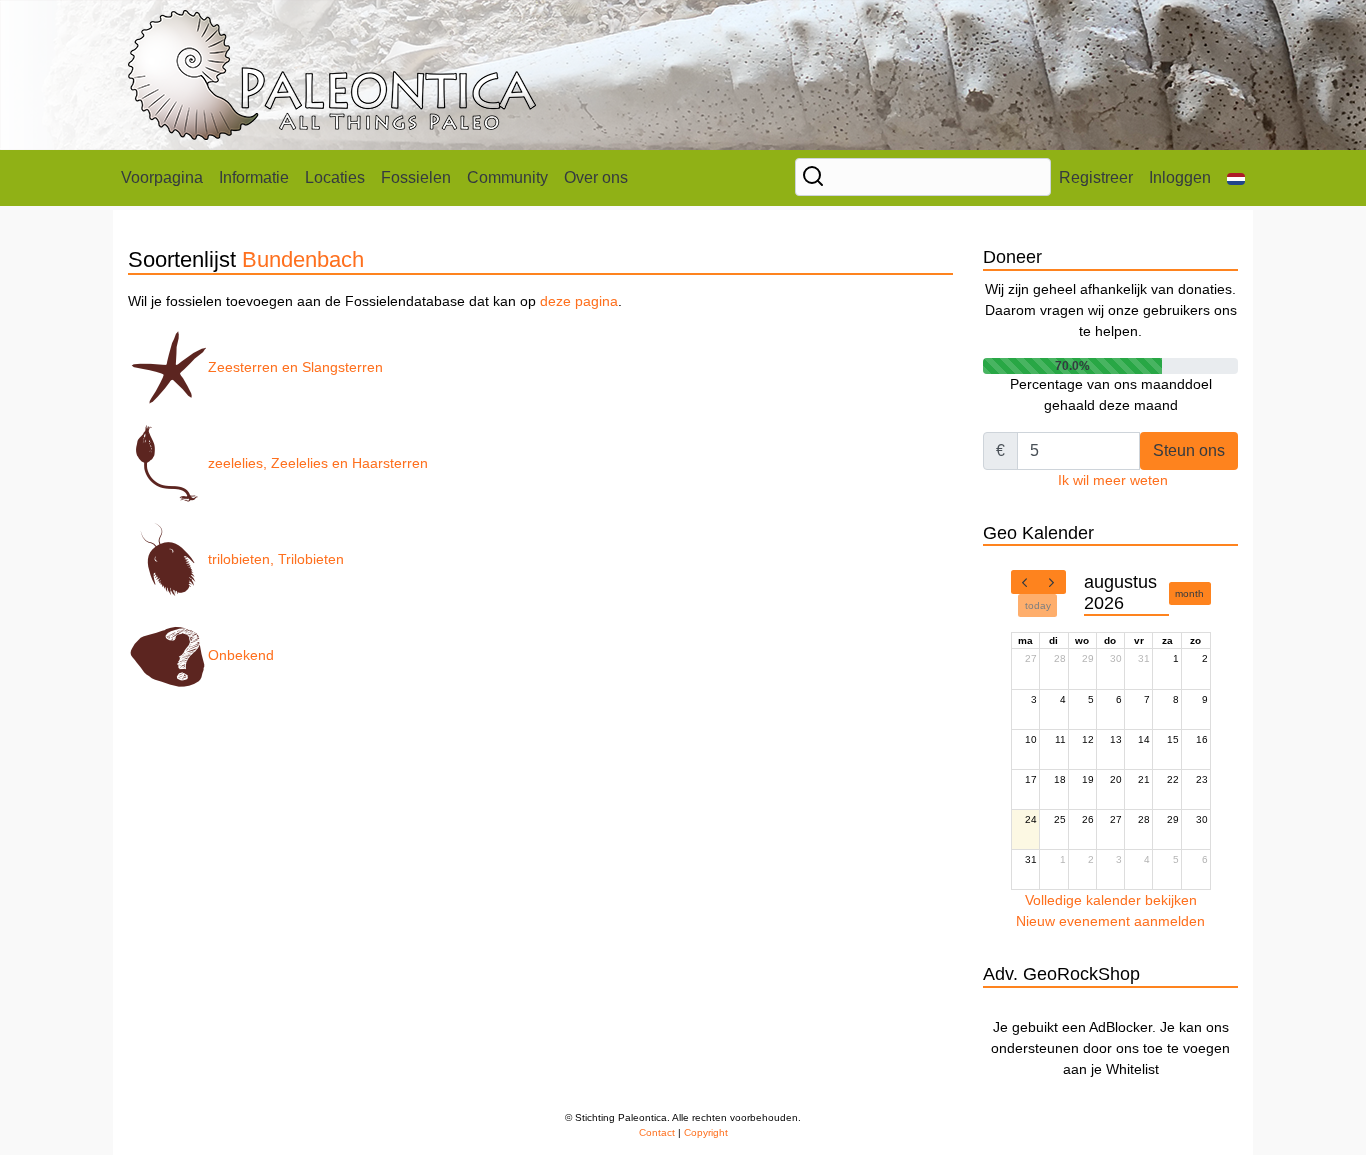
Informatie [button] (254, 177)
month (1189, 593)
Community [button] (507, 177)
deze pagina (579, 301)
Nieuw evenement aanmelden (1110, 921)
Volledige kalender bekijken (1111, 900)
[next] (1052, 582)
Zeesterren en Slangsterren (295, 367)
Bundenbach (303, 259)
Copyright (706, 1132)
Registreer (1096, 177)
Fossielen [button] (416, 177)
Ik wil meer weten (1113, 480)
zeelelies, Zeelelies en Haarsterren (318, 463)
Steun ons (1189, 450)
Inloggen (1180, 177)
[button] (1236, 178)
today (1038, 605)
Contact (657, 1132)
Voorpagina (162, 177)
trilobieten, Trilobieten (276, 559)
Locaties (335, 177)
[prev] (1025, 582)
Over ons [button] (596, 177)
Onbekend (241, 655)
